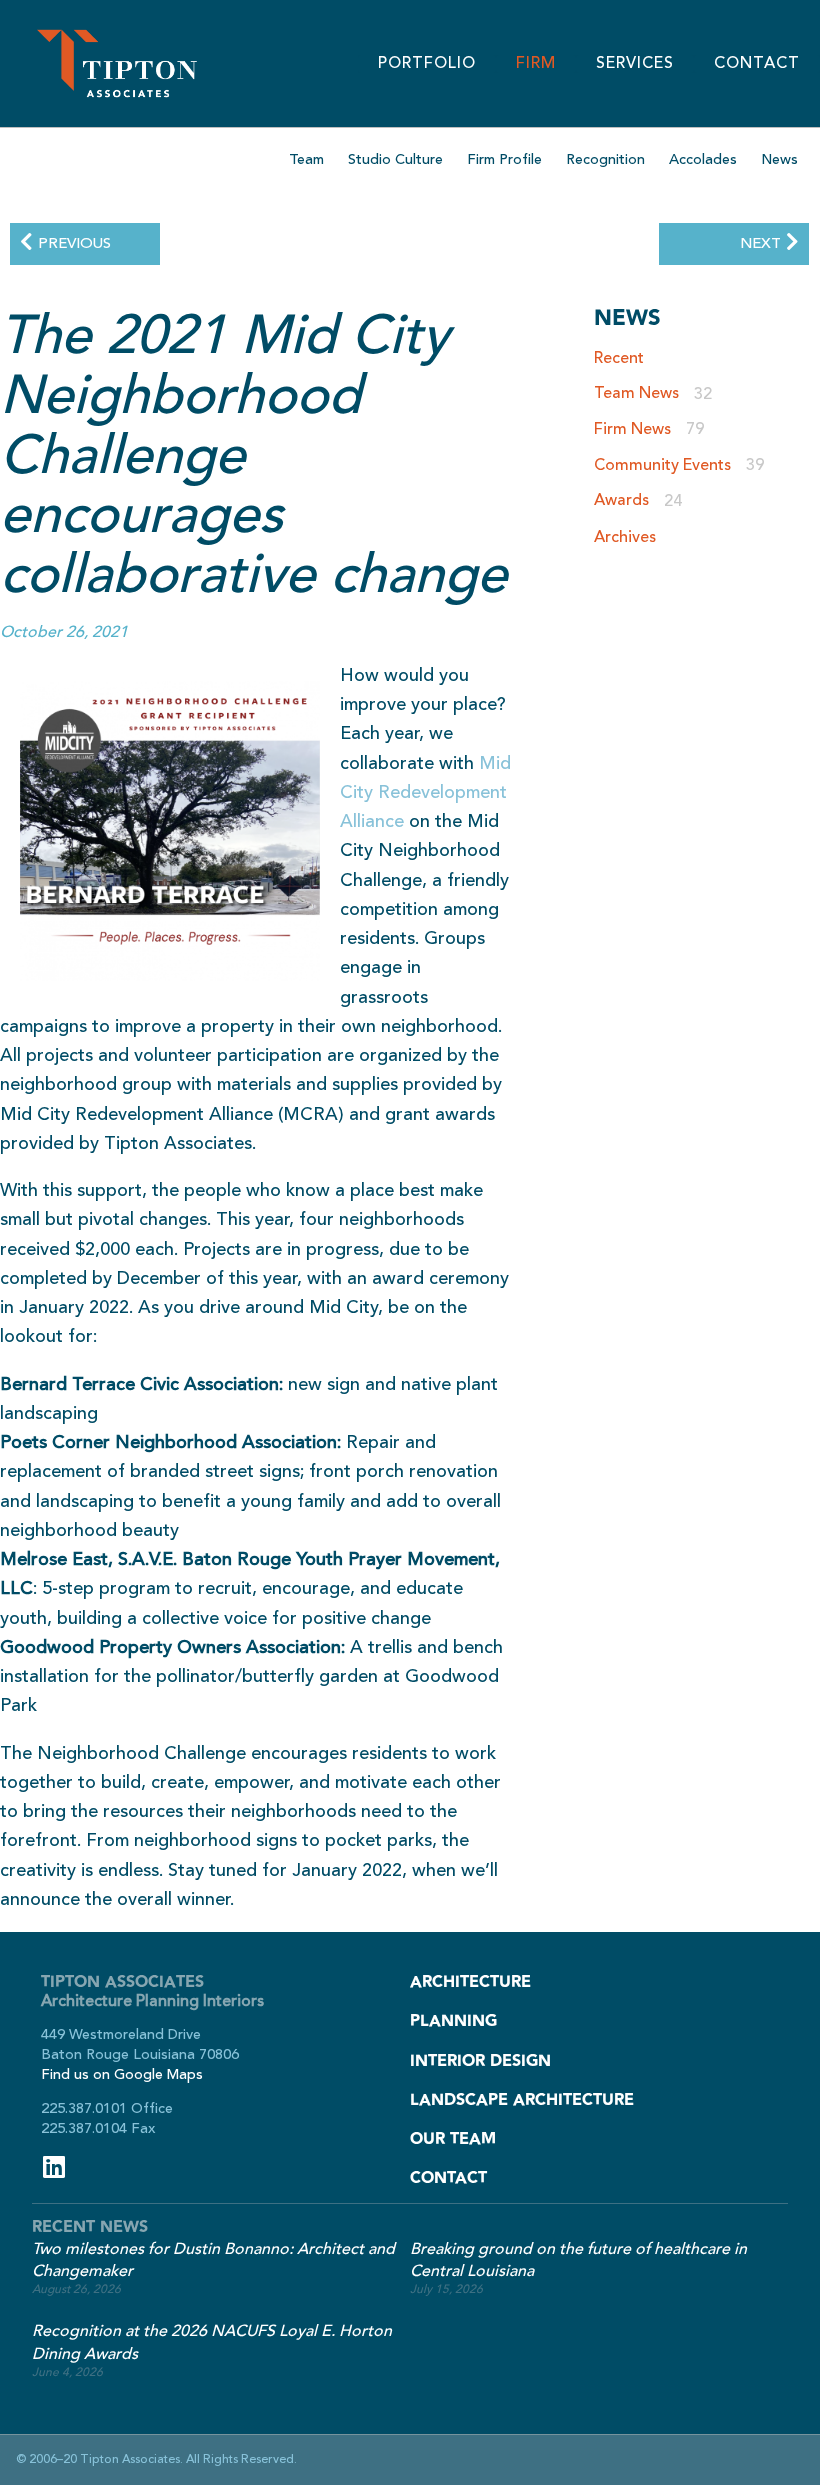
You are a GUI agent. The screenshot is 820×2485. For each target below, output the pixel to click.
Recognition (605, 159)
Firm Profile (504, 159)
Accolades (703, 159)
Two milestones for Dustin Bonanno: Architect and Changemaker (213, 2260)
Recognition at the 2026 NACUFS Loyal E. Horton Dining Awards (212, 2342)
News (779, 159)
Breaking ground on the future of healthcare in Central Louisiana (578, 2260)
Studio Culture (395, 159)
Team (306, 159)
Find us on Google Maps (122, 2074)
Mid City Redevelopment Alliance (425, 792)
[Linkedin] (53, 2166)
